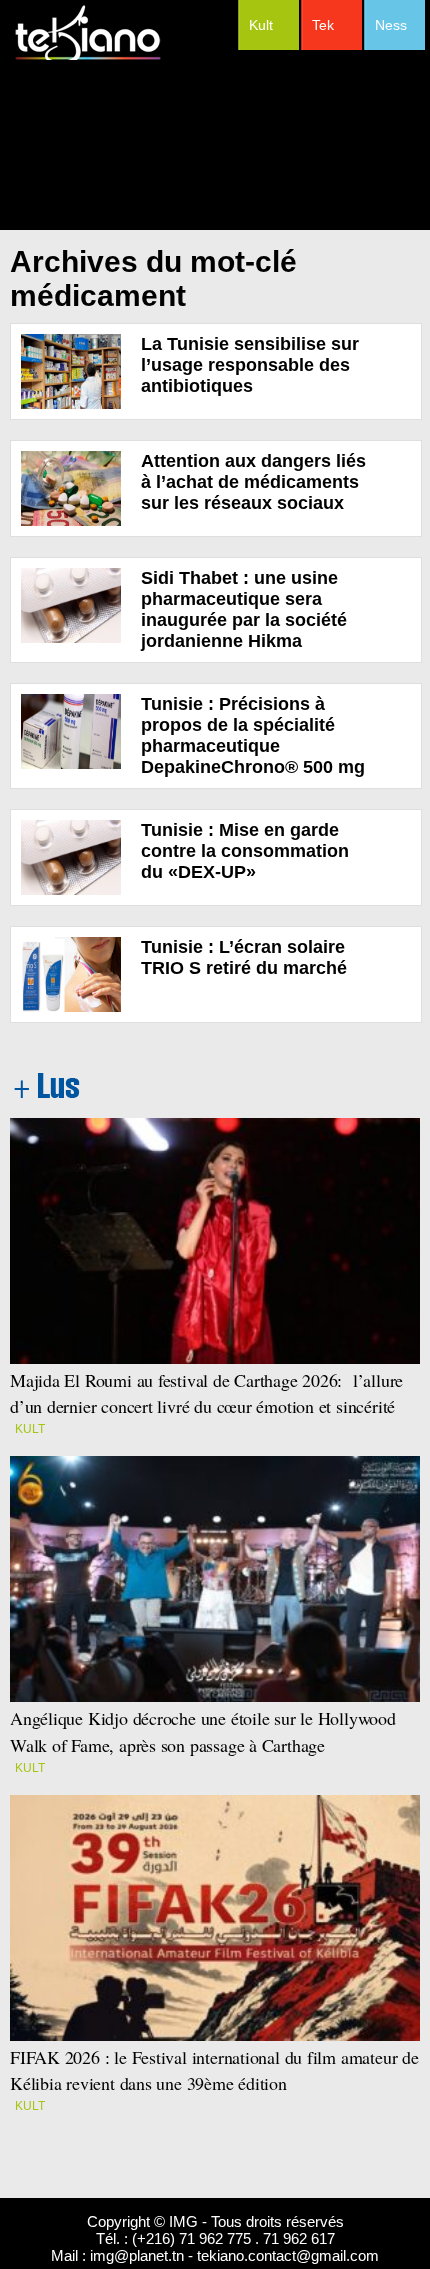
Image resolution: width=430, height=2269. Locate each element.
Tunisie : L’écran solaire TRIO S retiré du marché (244, 957)
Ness (391, 25)
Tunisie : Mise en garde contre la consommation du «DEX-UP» (245, 851)
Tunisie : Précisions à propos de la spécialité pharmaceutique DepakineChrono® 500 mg (253, 735)
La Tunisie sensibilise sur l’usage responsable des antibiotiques (250, 365)
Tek (323, 25)
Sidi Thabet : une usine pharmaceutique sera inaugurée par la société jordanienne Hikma (244, 609)
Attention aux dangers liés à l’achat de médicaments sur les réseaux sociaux (253, 482)
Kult (261, 25)
